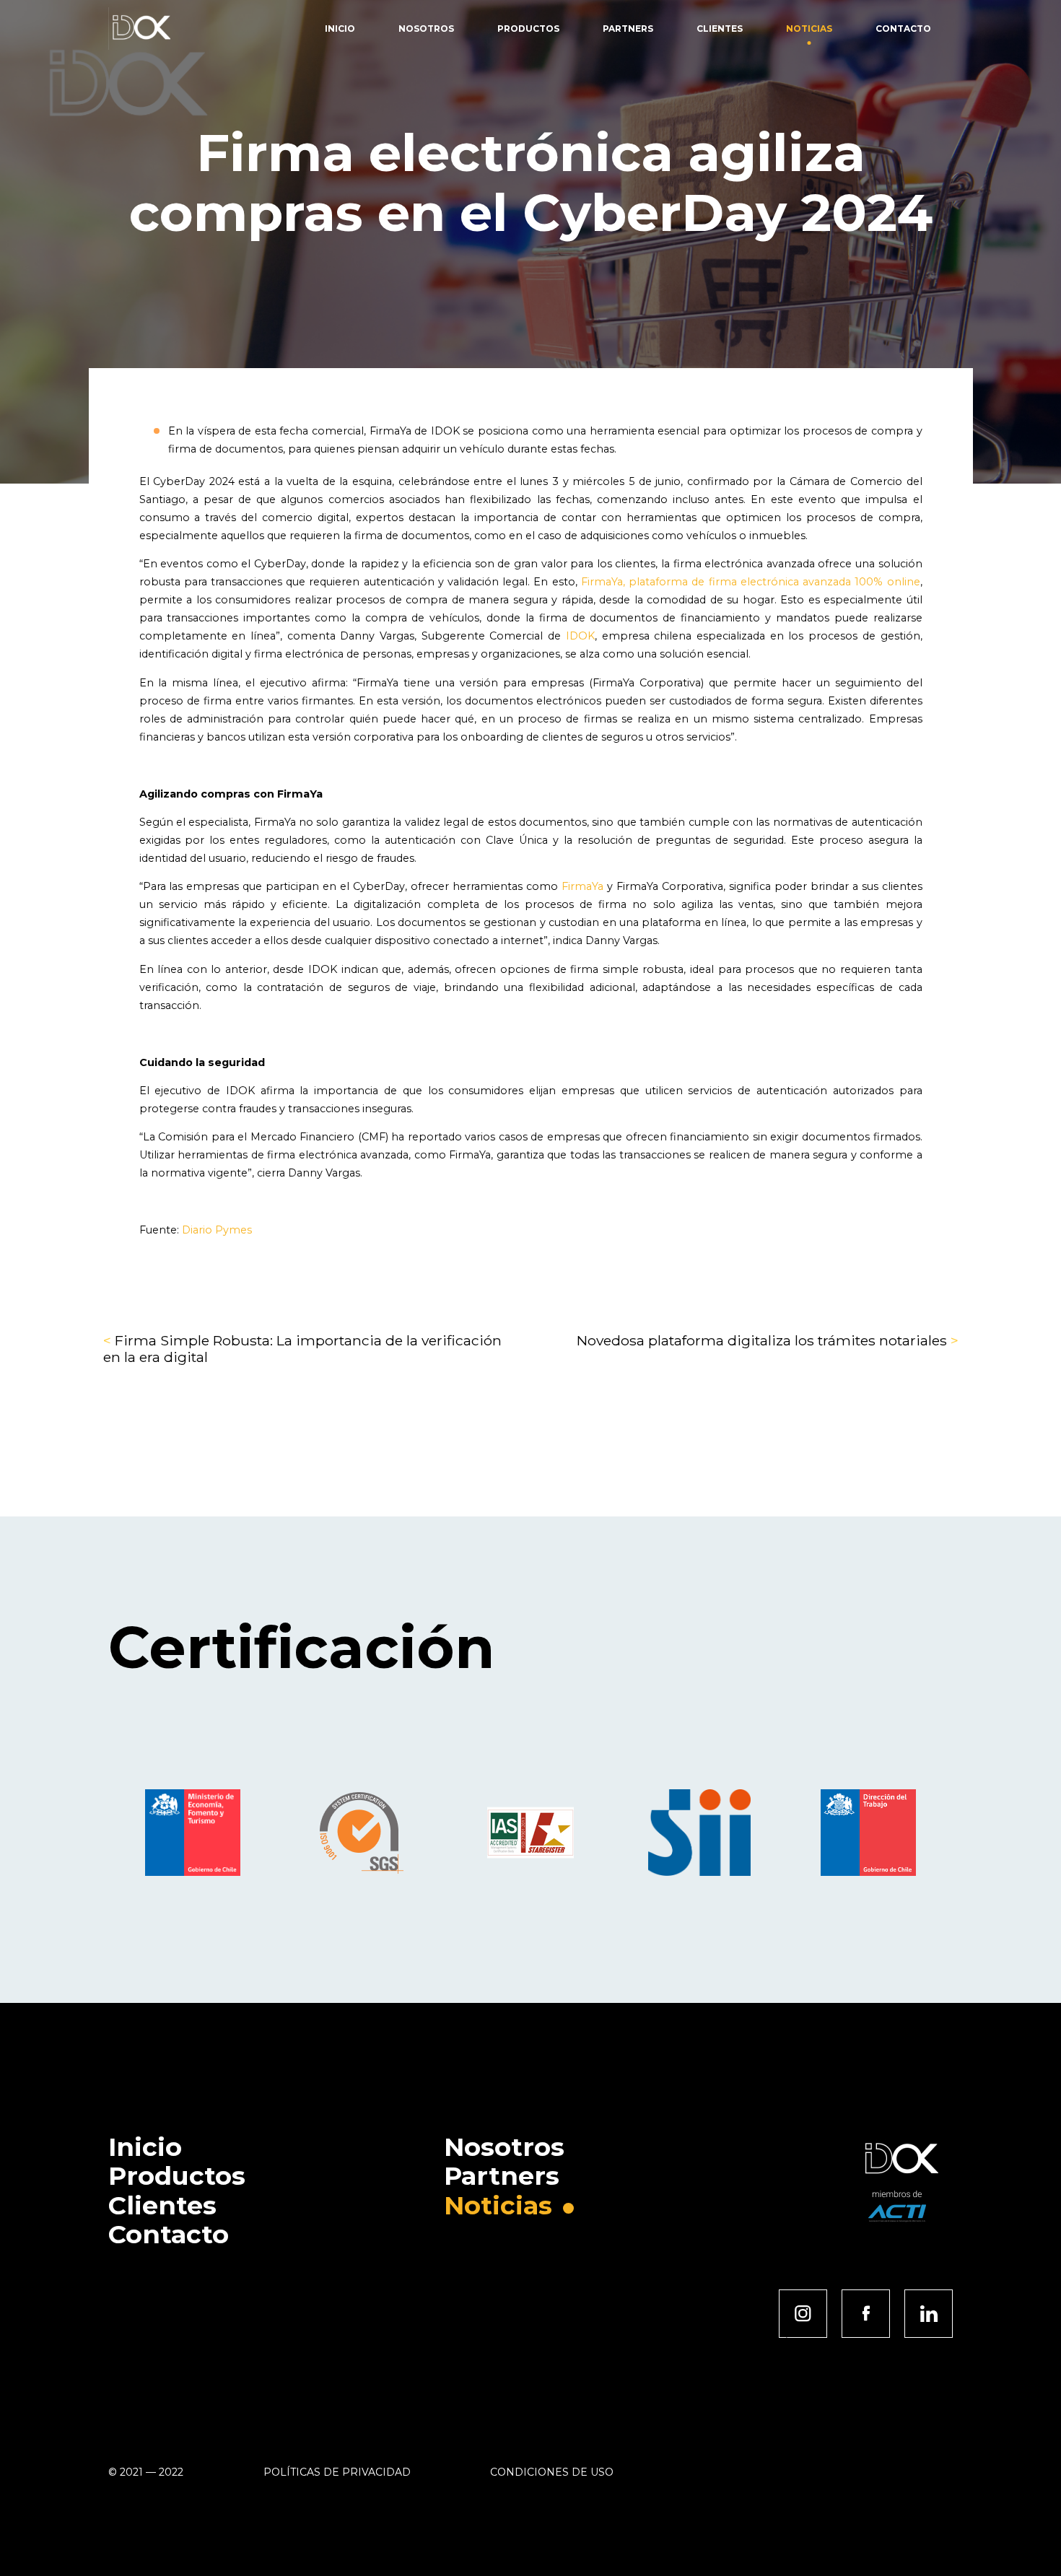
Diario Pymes (217, 1230)
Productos (528, 29)
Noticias (809, 29)
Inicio (340, 29)
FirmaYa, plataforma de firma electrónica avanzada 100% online (751, 582)
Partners (628, 29)
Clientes (720, 29)
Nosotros (426, 29)
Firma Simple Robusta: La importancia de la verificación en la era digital (302, 1348)
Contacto (903, 29)
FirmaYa (582, 886)
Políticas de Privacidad (337, 2472)
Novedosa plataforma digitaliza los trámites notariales (768, 1340)
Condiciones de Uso (552, 2472)
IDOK (580, 636)
